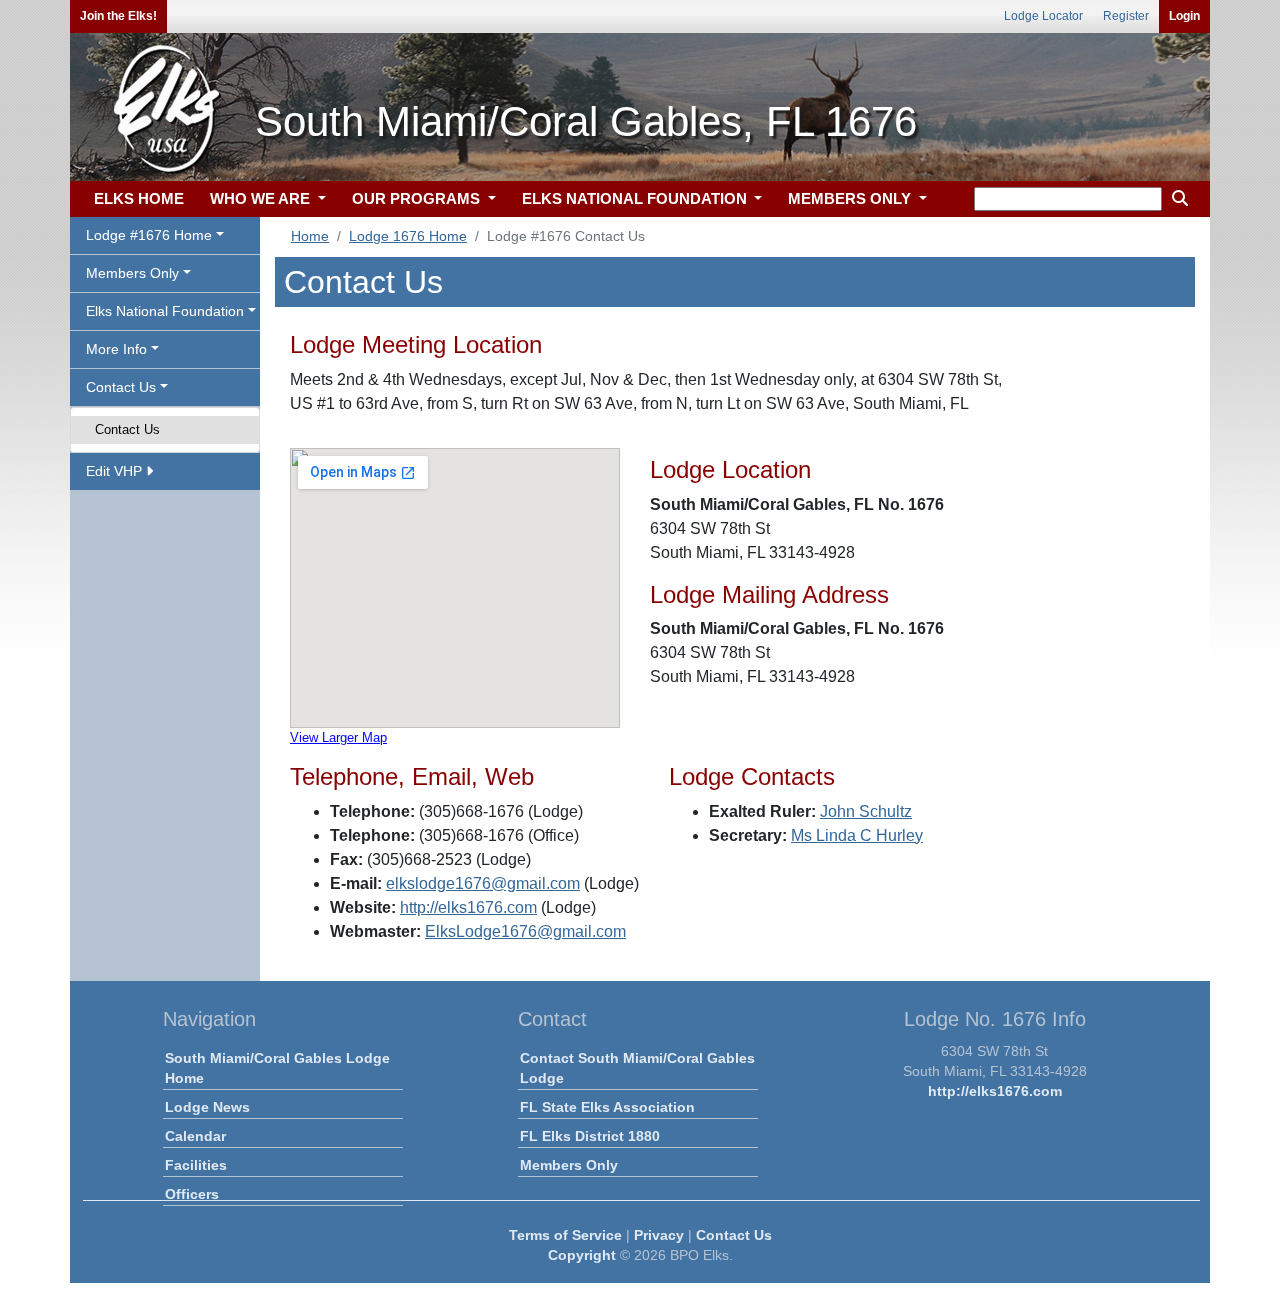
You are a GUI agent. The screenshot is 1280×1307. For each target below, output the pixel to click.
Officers (192, 1194)
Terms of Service (565, 1235)
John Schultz (866, 811)
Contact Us (127, 429)
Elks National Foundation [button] (165, 311)
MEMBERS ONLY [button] (851, 198)
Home (310, 236)
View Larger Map (338, 737)
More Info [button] (116, 349)
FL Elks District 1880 (590, 1136)
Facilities (196, 1165)
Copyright (582, 1255)
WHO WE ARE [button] (262, 198)
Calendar (195, 1136)
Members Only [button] (132, 273)
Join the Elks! (118, 16)
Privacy (659, 1235)
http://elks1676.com (468, 907)
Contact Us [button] (121, 387)
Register (1126, 16)
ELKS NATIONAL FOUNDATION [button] (636, 198)
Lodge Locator (1043, 16)
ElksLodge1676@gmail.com (525, 931)
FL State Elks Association (607, 1107)
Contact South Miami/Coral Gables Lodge (637, 1068)
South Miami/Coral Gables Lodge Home (277, 1068)
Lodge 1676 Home (408, 236)
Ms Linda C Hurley (857, 835)
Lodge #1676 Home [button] (149, 235)
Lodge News (207, 1107)
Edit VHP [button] (116, 471)
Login (1184, 16)
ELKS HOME (139, 198)
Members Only (569, 1165)
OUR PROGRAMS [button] (418, 198)
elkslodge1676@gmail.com (483, 883)
